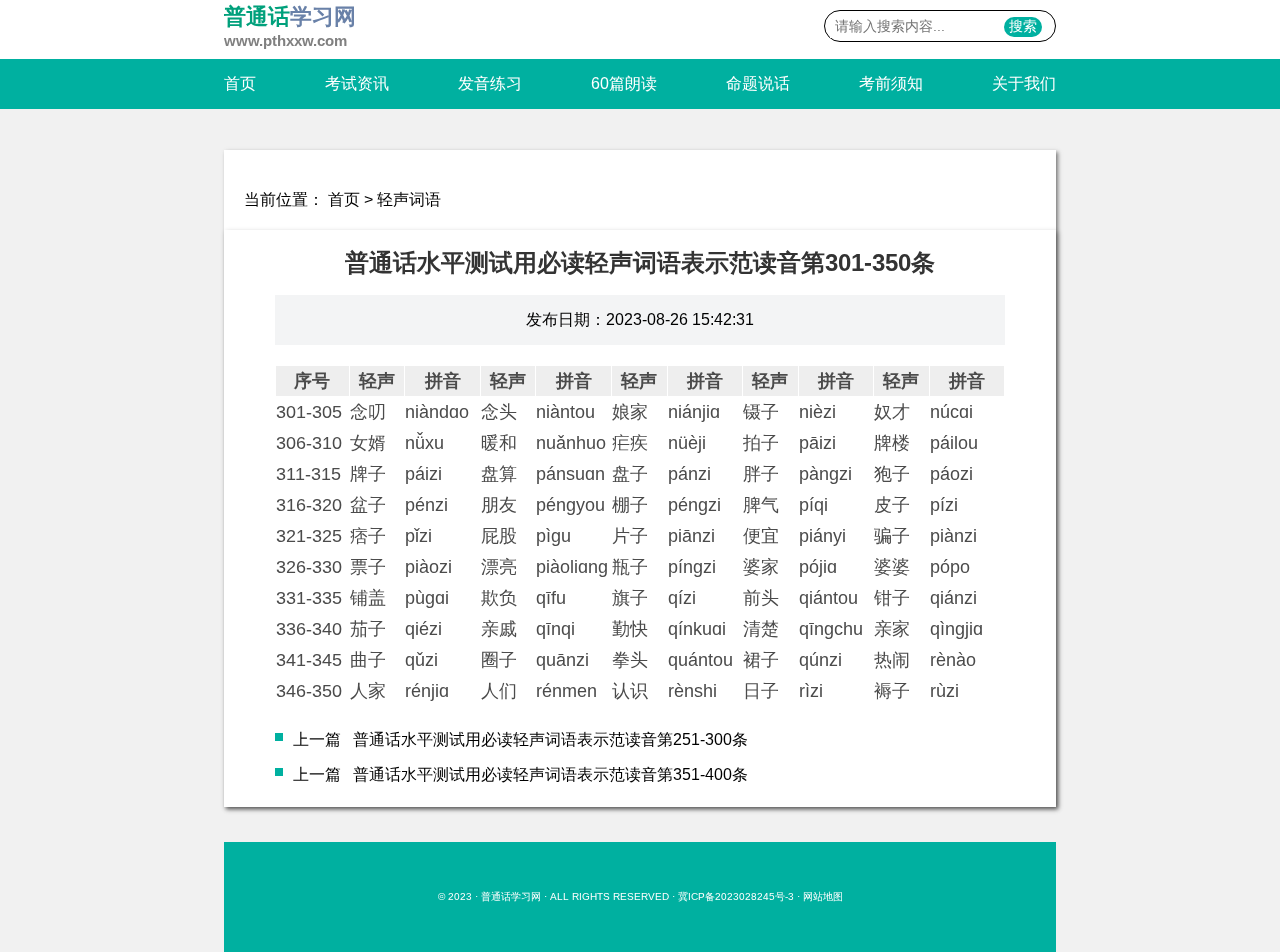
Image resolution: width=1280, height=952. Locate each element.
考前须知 (891, 83)
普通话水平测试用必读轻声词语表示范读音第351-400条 (550, 774)
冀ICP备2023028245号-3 (736, 896)
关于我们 (1024, 83)
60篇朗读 (624, 83)
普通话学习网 (511, 896)
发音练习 (490, 83)
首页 (240, 83)
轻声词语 (409, 199)
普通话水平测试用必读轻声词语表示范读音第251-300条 (550, 739)
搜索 (1023, 26)
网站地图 (823, 896)
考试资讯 (357, 83)
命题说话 (758, 83)
